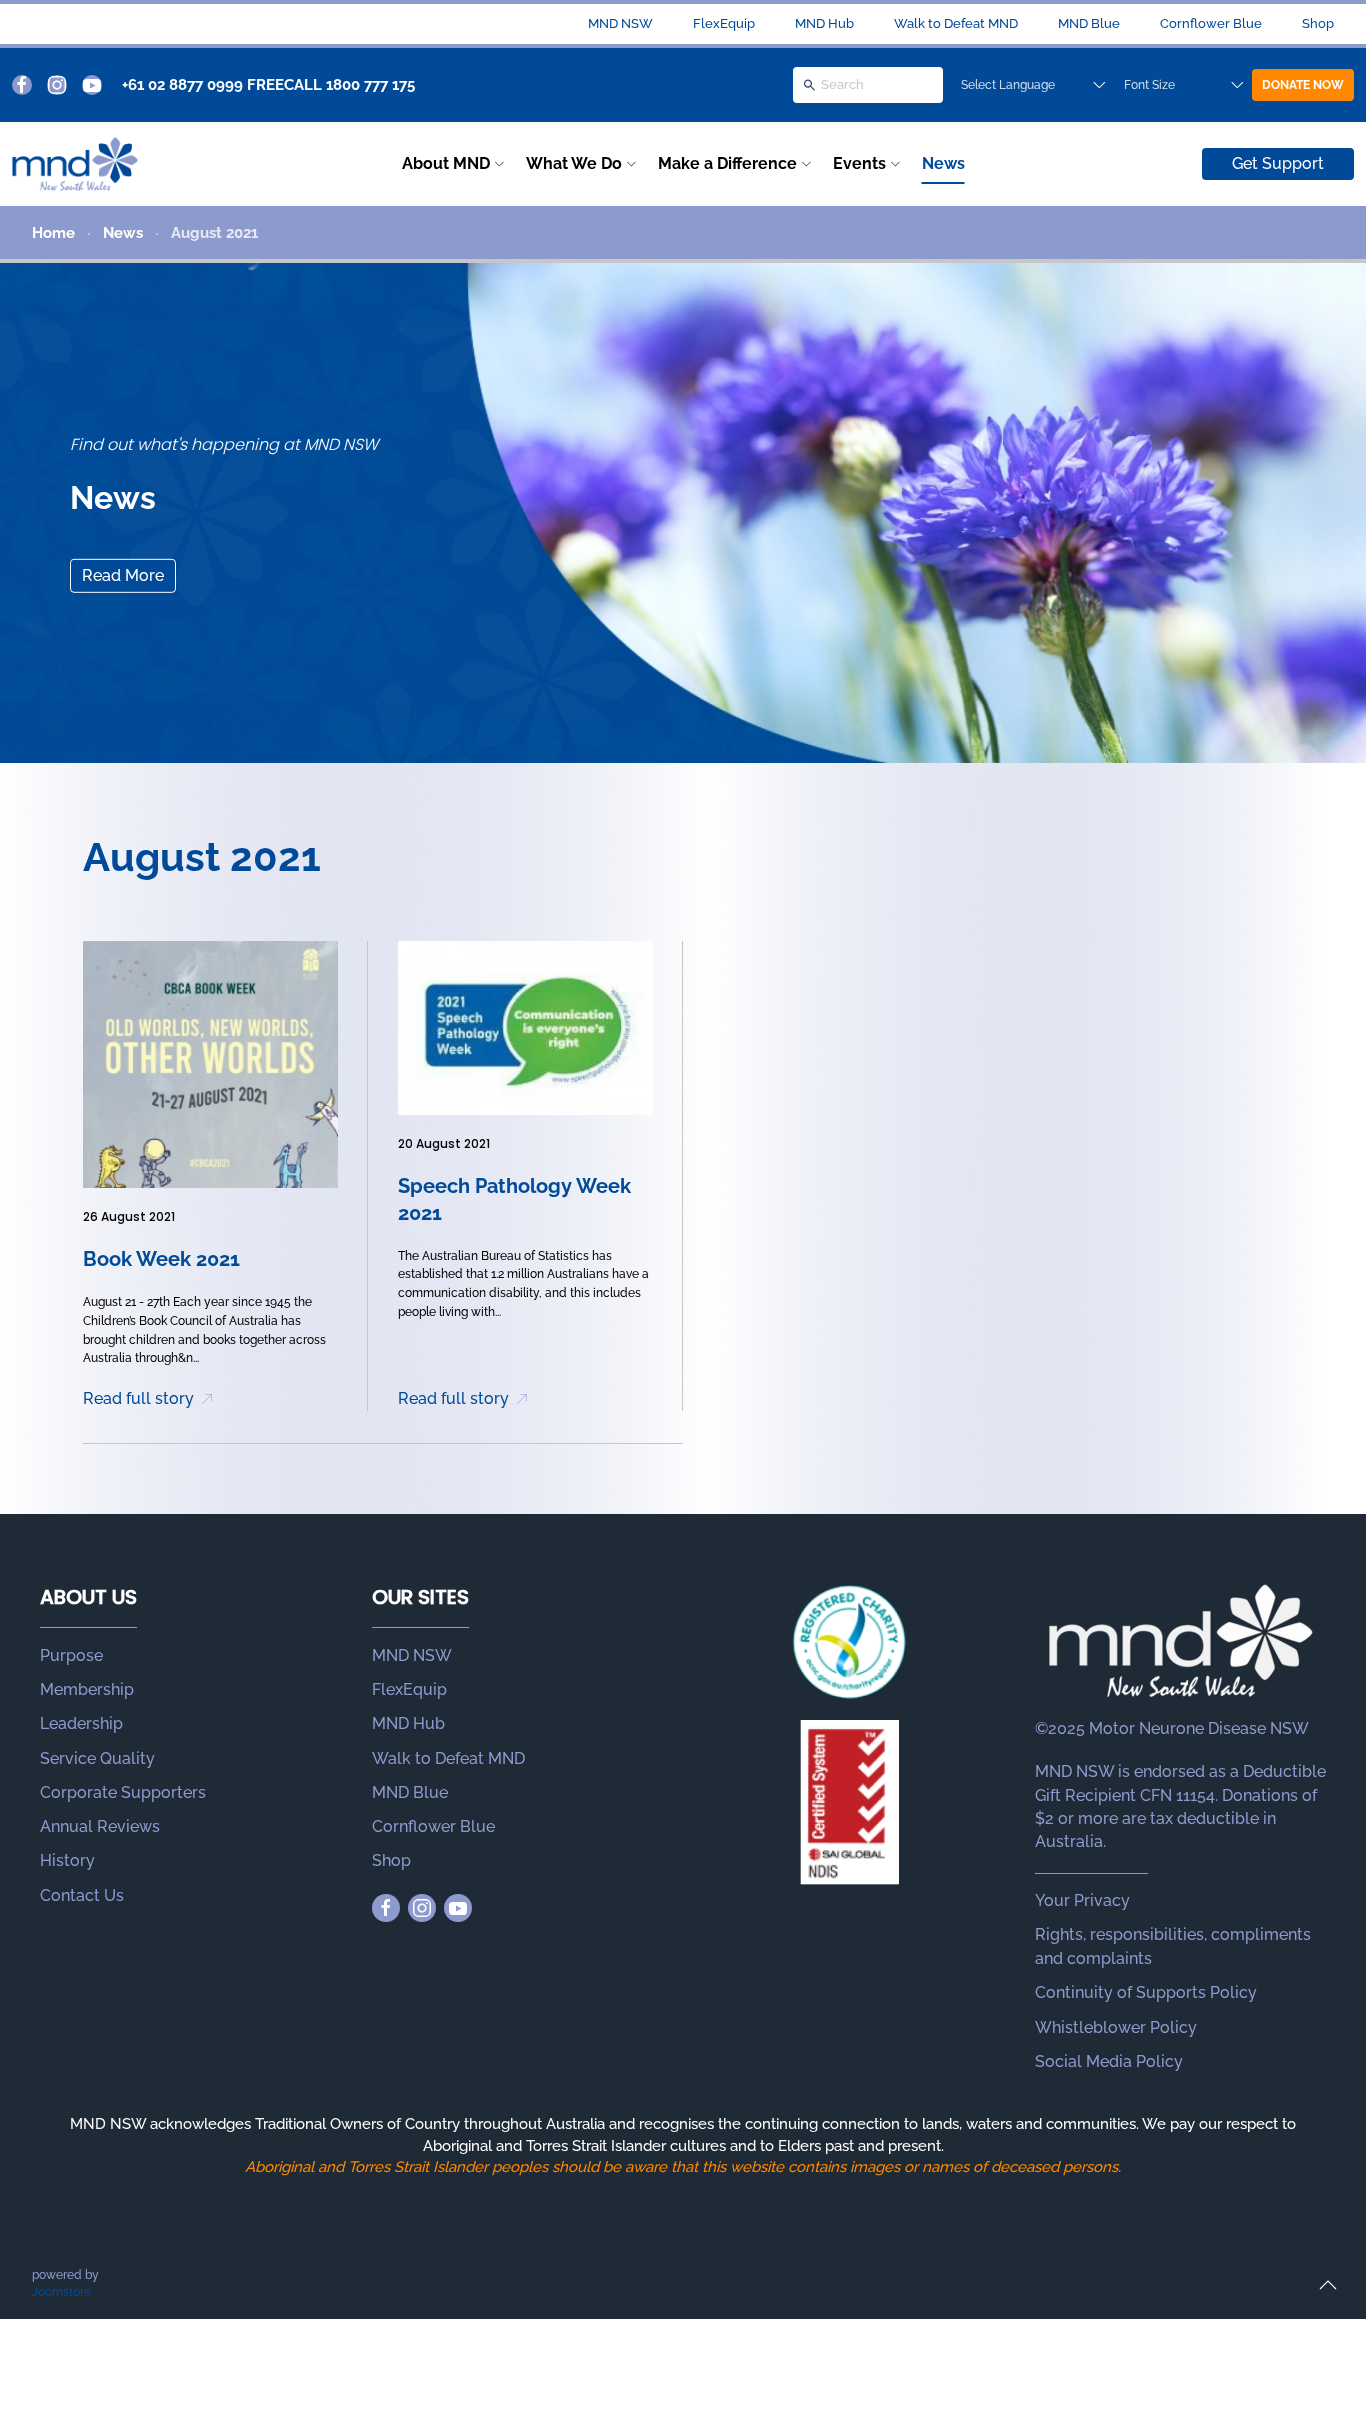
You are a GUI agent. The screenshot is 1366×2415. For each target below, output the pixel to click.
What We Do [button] (574, 163)
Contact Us (82, 1895)
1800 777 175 (370, 85)
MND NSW (620, 23)
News (943, 163)
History (67, 1860)
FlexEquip (724, 23)
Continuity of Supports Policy (1146, 1992)
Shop (1318, 23)
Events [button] (859, 163)
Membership (87, 1689)
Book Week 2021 (161, 1259)
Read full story (138, 1398)
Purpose (71, 1655)
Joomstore (61, 2292)
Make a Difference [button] (727, 163)
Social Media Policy (1109, 2061)
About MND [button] (446, 163)
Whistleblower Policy (1116, 2027)
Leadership (81, 1723)
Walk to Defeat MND (956, 23)
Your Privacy (1082, 1900)
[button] (1328, 2285)
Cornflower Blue (1211, 23)
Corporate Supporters (123, 1792)
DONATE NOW (1303, 85)
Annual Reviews (100, 1826)
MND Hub (824, 23)
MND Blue (1089, 23)
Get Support (1278, 163)
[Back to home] (75, 164)
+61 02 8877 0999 (182, 85)
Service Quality (97, 1758)
